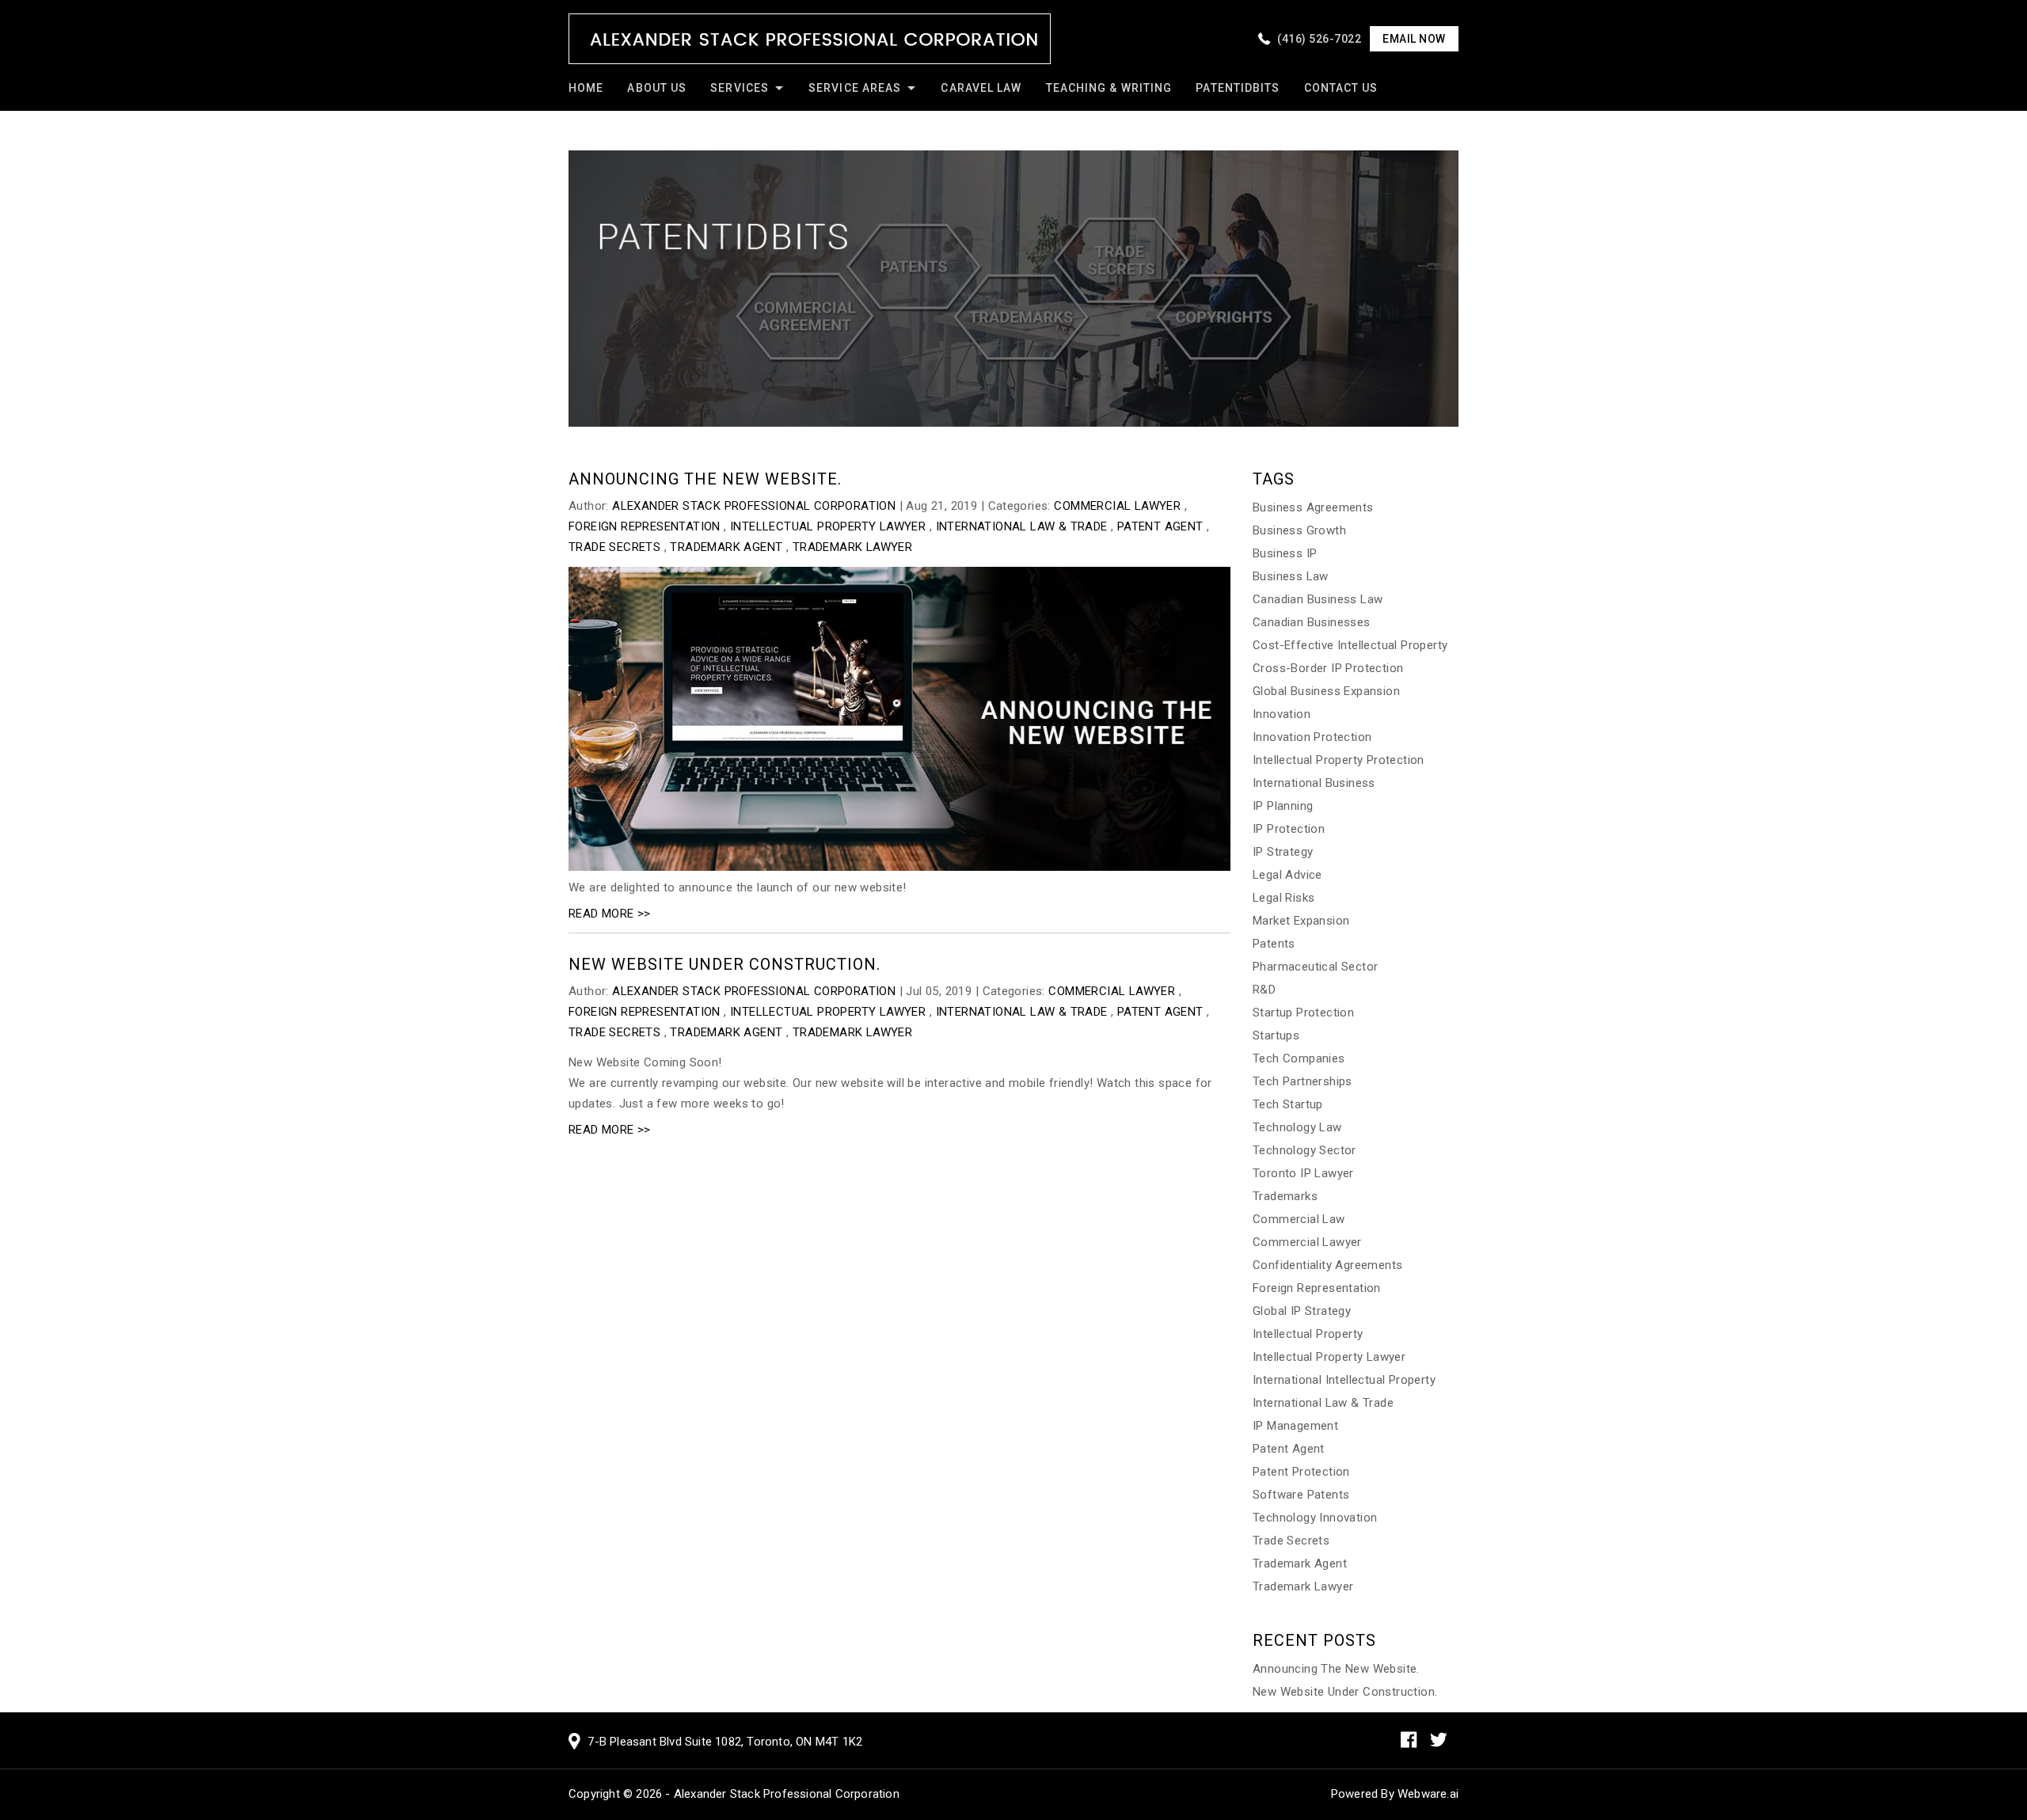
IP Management (1295, 1426)
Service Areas (855, 88)
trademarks (1285, 1196)
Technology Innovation (1315, 1518)
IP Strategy (1283, 852)
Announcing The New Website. (705, 479)
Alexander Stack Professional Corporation (787, 1794)
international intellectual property (1344, 1380)
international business (1314, 783)
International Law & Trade (1022, 526)
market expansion (1301, 921)
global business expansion (1326, 691)
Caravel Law (981, 88)
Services (740, 88)
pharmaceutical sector (1315, 967)
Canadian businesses (1312, 622)
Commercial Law (1299, 1219)
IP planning (1283, 806)
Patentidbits (1238, 88)
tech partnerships (1303, 1081)
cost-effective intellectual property (1350, 645)
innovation (1282, 714)
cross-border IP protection (1328, 668)
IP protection (1289, 829)
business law (1291, 576)
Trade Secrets (614, 547)
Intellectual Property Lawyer (828, 526)
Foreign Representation (645, 526)
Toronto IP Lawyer (1303, 1173)
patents (1274, 944)
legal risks (1284, 898)
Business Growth (1299, 530)
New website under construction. (724, 964)
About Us (657, 88)
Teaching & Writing (1109, 88)
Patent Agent (1160, 526)
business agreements (1313, 507)
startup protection (1303, 1013)
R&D (1264, 990)
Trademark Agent (726, 547)
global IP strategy (1302, 1311)
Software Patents (1301, 1495)
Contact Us (1341, 88)
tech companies (1299, 1058)
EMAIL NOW (1414, 39)
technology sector (1304, 1150)
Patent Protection (1301, 1472)
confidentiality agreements (1327, 1265)
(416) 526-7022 (1319, 39)
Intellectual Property (1308, 1334)
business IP (1285, 553)
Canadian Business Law (1318, 599)
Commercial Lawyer (1117, 506)
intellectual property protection (1339, 760)
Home (586, 88)
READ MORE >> (610, 914)
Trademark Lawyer (852, 547)
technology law (1297, 1127)
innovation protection (1312, 737)
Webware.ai (1428, 1794)
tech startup (1288, 1104)
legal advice (1287, 875)
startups (1276, 1035)
